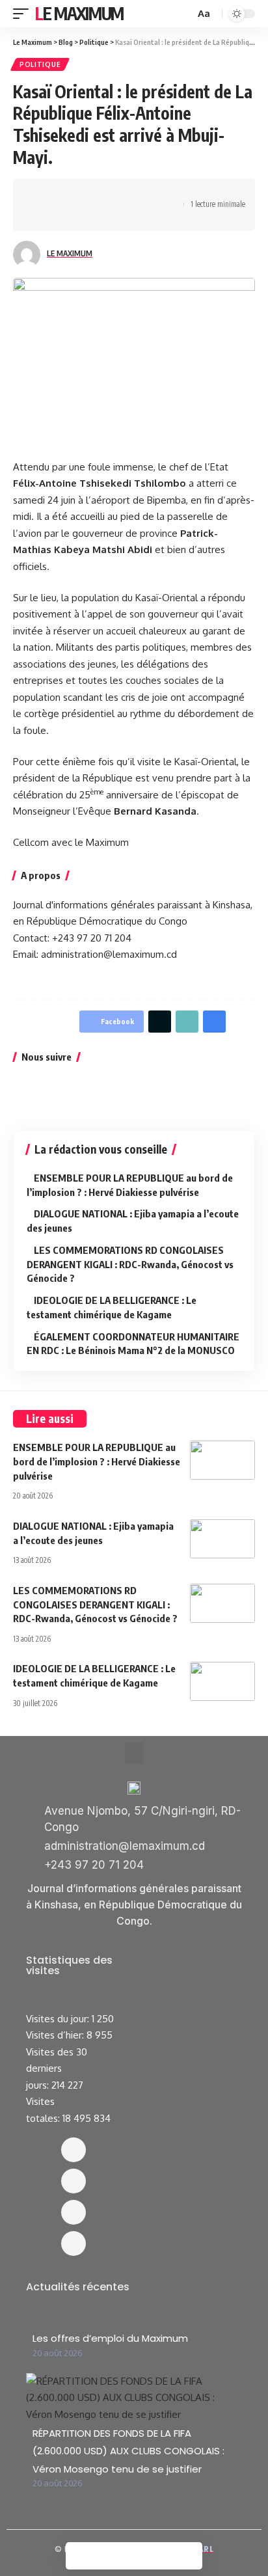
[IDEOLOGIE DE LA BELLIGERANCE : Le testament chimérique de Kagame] (222, 1681)
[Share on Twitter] (62, 193)
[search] (183, 14)
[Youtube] (74, 2244)
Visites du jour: (59, 2019)
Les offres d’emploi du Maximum (110, 2338)
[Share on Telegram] (123, 193)
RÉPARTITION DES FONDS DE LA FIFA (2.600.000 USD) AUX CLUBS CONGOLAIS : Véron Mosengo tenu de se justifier (128, 2451)
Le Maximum (79, 13)
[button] (134, 1753)
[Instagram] (74, 2181)
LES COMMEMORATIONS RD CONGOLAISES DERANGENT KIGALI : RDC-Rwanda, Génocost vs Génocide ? (130, 1264)
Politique (40, 64)
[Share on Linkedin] (103, 193)
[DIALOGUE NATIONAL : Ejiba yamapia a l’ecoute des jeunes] (222, 1539)
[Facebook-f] (74, 2150)
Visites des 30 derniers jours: (57, 2068)
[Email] (143, 193)
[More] (62, 216)
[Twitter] (74, 2212)
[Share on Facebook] (42, 193)
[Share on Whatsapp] (83, 193)
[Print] (42, 216)
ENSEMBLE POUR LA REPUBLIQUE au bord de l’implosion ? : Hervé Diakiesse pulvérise (97, 1461)
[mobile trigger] (24, 14)
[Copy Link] (163, 193)
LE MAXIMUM (70, 253)
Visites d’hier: (56, 2035)
